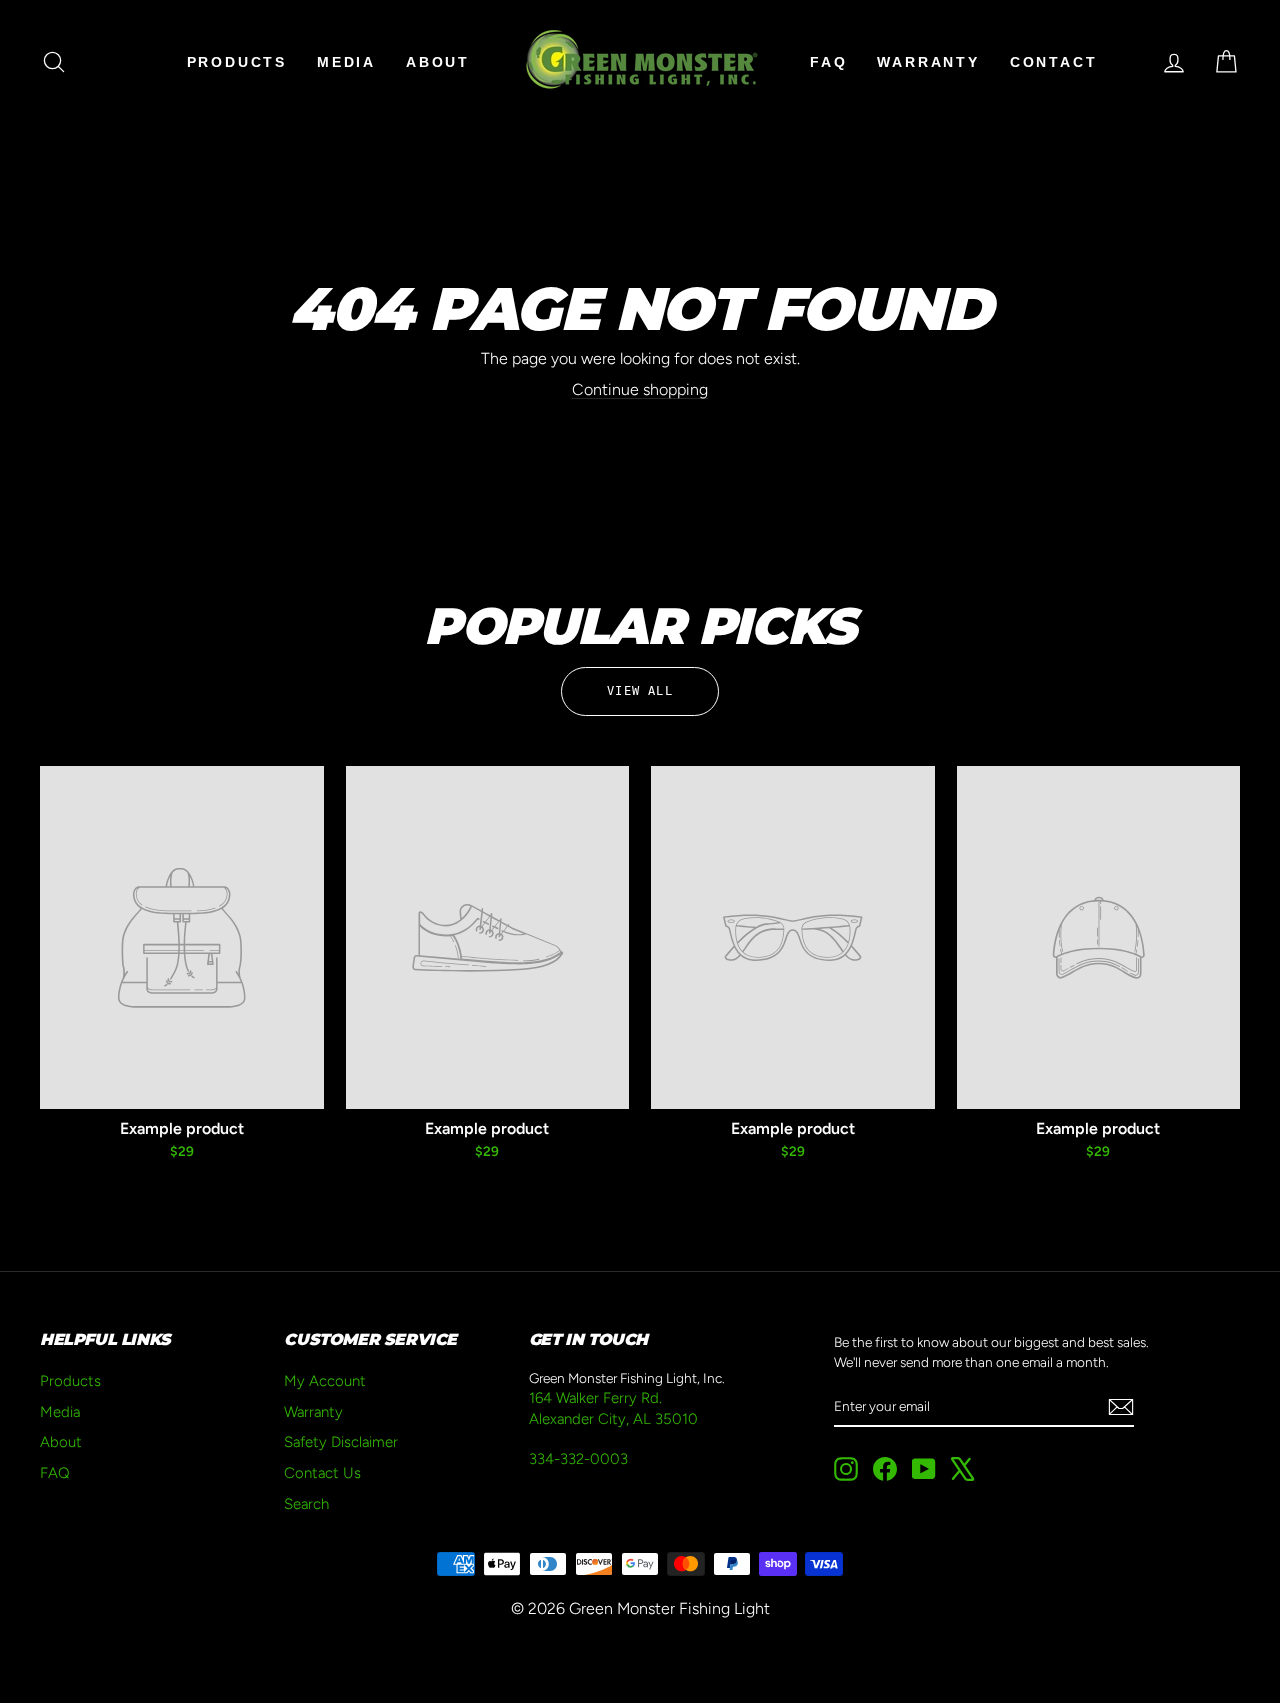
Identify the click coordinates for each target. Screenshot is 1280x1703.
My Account (325, 1381)
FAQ (828, 62)
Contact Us (322, 1473)
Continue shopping (640, 389)
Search (306, 1504)
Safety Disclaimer (341, 1442)
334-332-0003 (578, 1459)
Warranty (928, 62)
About (438, 62)
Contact (1054, 62)
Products (237, 62)
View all (640, 691)
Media (346, 62)
